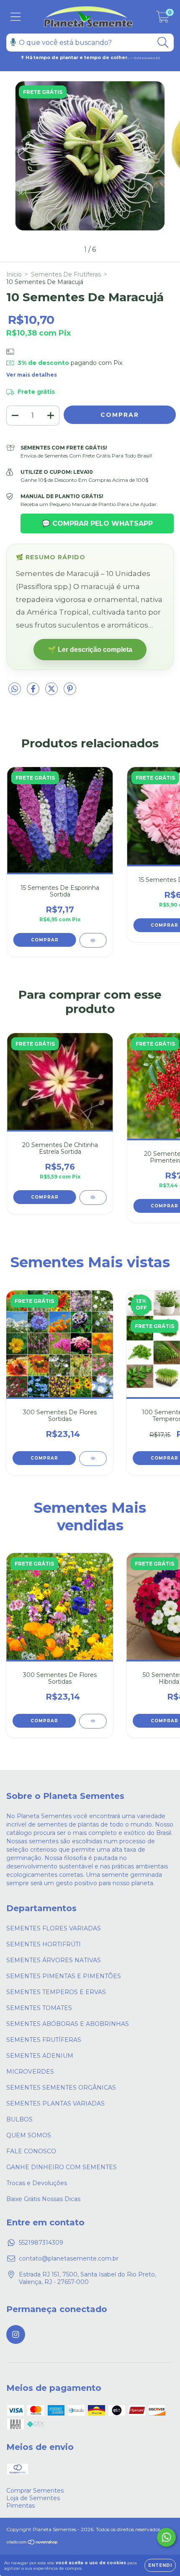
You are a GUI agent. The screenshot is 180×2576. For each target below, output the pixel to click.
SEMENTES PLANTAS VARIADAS (55, 2103)
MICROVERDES (30, 2072)
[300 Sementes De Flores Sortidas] (93, 1459)
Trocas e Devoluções (37, 2183)
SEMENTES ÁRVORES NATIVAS (54, 1960)
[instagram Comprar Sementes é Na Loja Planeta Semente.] (16, 2334)
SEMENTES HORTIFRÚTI (44, 1944)
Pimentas (21, 2506)
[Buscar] (163, 43)
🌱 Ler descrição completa (90, 650)
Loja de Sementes (33, 2498)
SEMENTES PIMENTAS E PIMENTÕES (64, 1976)
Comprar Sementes (35, 2491)
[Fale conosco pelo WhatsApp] (166, 2537)
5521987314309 (41, 2243)
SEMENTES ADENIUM (40, 2056)
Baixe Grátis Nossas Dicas (43, 2199)
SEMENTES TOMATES (39, 2008)
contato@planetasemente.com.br (69, 2258)
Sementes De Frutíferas (66, 274)
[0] (163, 19)
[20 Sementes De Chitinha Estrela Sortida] (93, 1198)
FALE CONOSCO (31, 2151)
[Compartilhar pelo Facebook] (34, 692)
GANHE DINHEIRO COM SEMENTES (62, 2167)
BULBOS (19, 2119)
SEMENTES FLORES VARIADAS (54, 1928)
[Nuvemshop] (32, 2543)
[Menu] (16, 17)
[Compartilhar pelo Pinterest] (70, 692)
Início (14, 274)
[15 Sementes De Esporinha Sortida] (93, 940)
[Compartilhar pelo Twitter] (52, 692)
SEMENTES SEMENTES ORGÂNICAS (61, 2088)
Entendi (160, 2565)
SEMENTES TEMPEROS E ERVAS (56, 1992)
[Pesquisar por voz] (13, 42)
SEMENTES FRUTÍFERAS (44, 2040)
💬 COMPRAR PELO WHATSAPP (97, 523)
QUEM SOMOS (29, 2135)
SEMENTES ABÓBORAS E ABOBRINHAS (68, 2024)
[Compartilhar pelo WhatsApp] (15, 689)
